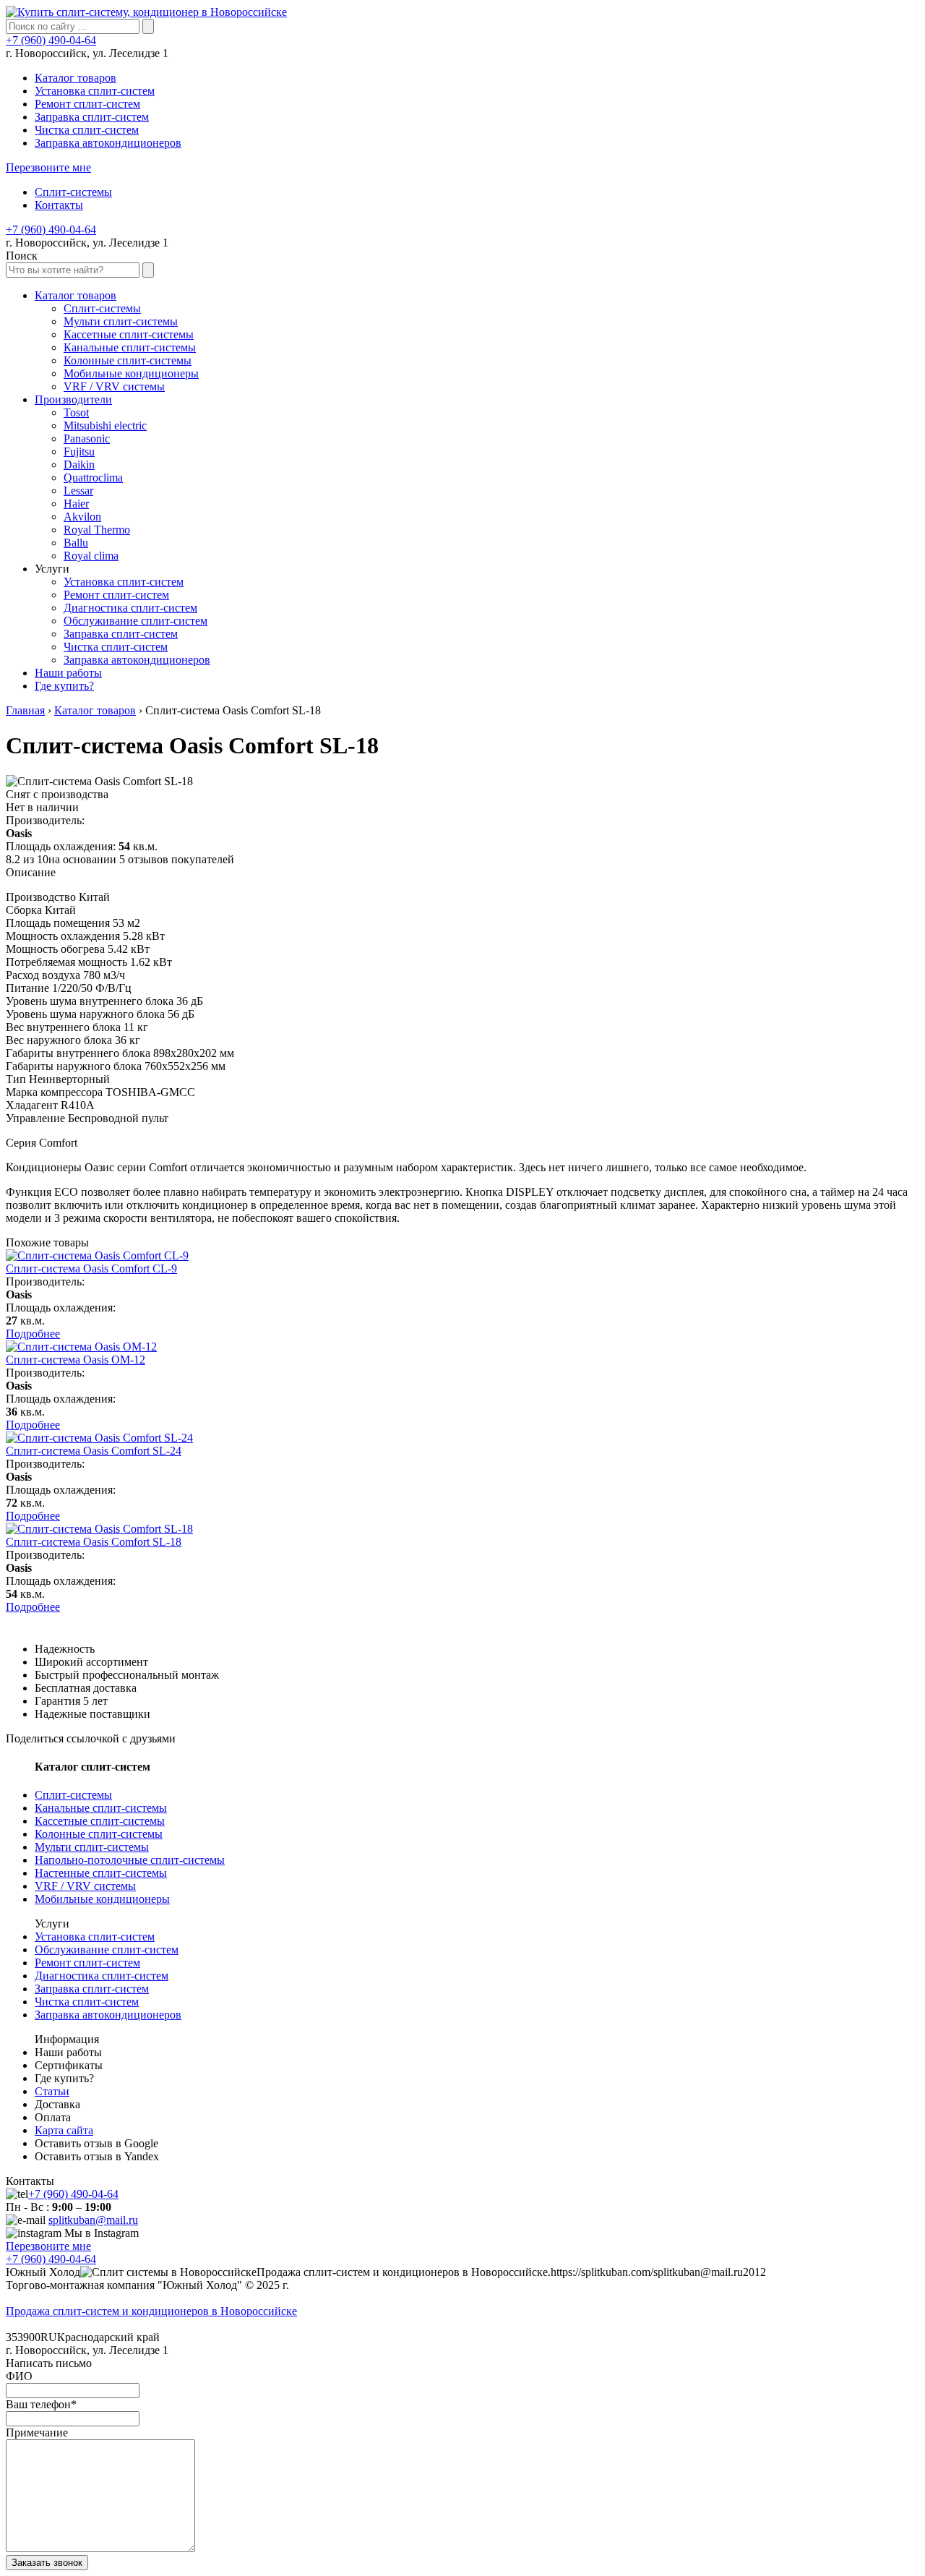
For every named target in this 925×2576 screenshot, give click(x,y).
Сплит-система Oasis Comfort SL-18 (94, 1542)
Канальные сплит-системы (101, 1808)
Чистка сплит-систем (87, 130)
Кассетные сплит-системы (100, 1821)
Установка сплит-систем (95, 91)
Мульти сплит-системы (92, 1847)
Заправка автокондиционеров (108, 143)
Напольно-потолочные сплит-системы (130, 1860)
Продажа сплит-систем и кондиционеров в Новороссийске (151, 2311)
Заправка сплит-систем (92, 117)
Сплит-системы (73, 192)
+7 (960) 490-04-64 (51, 40)
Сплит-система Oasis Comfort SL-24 (94, 1451)
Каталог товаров (76, 78)
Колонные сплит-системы (99, 1834)
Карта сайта (64, 2130)
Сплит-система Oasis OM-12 (76, 1360)
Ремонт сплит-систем (87, 104)
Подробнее (33, 1334)
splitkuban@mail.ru (93, 2220)
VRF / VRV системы (85, 1886)
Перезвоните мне (48, 167)
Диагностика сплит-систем (102, 1976)
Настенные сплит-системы (101, 1873)
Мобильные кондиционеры (102, 1899)
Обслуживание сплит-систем (107, 1950)
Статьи (52, 2091)
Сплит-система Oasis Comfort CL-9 (91, 1268)
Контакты (59, 205)
